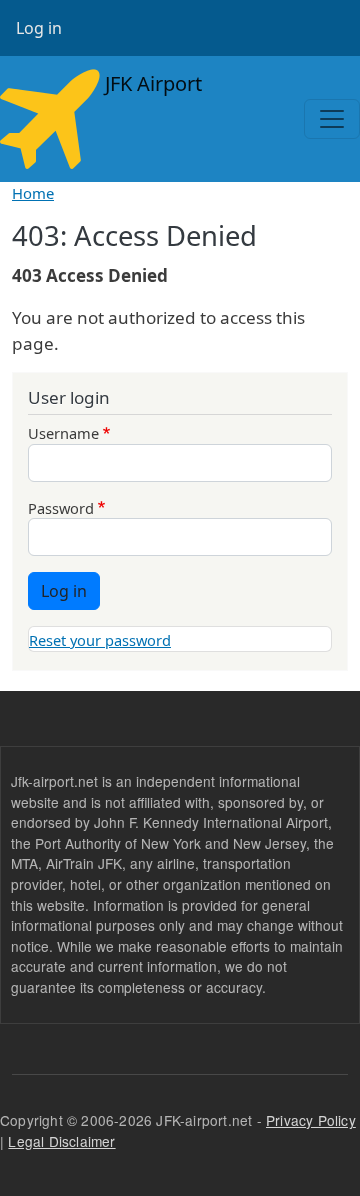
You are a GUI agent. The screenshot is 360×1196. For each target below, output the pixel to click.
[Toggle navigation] (332, 119)
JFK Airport (151, 83)
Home (33, 193)
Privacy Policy (311, 1120)
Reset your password (100, 640)
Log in (39, 28)
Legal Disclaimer (61, 1141)
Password (61, 508)
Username (63, 433)
